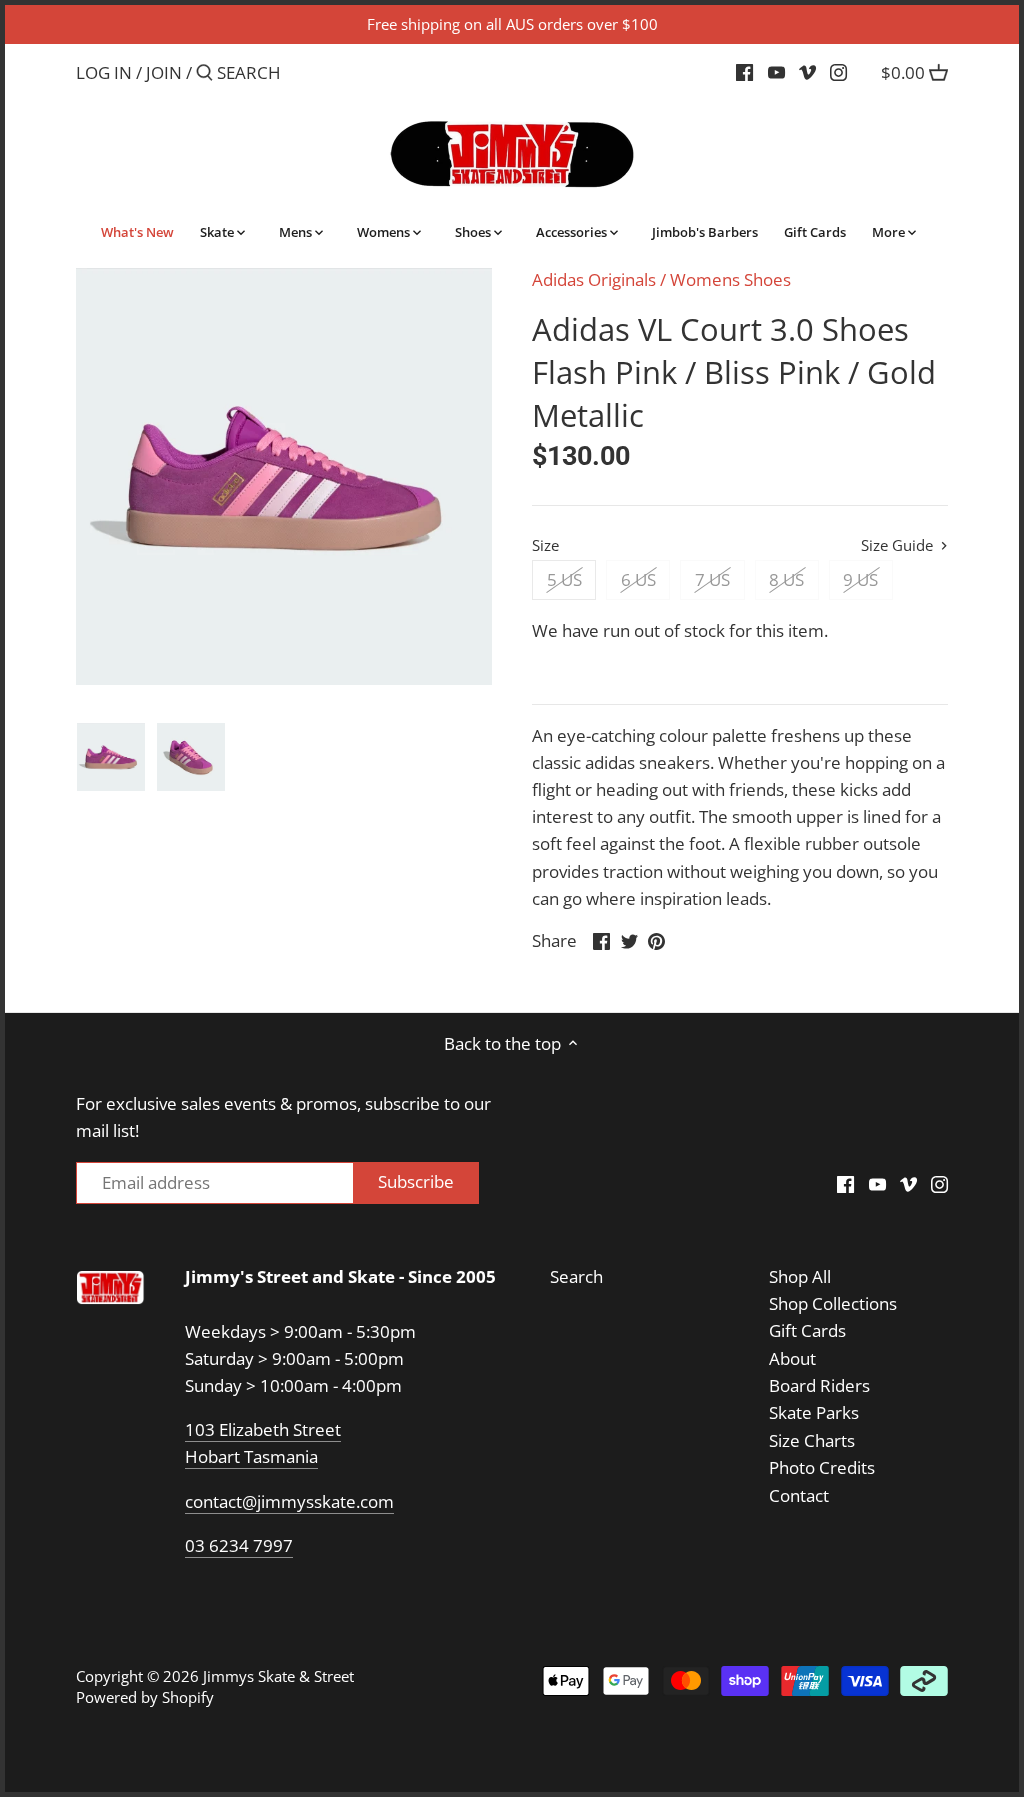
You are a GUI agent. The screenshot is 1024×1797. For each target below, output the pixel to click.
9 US (860, 579)
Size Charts (812, 1440)
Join (164, 72)
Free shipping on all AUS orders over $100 (512, 24)
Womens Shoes (730, 279)
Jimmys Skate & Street (278, 1676)
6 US (638, 579)
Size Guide (899, 545)
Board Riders (819, 1385)
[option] (111, 757)
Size (545, 545)
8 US (786, 579)
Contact (799, 1495)
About (792, 1358)
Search (576, 1276)
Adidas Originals (594, 279)
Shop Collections (833, 1303)
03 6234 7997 (239, 1545)
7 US (712, 579)
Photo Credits (822, 1467)
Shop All (800, 1276)
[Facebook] (744, 72)
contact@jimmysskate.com (289, 1501)
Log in (104, 72)
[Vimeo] (807, 72)
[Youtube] (776, 72)
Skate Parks (814, 1412)
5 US (564, 579)
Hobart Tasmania (251, 1456)
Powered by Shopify (145, 1697)
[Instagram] (838, 72)
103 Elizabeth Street (263, 1429)
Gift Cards (807, 1330)
